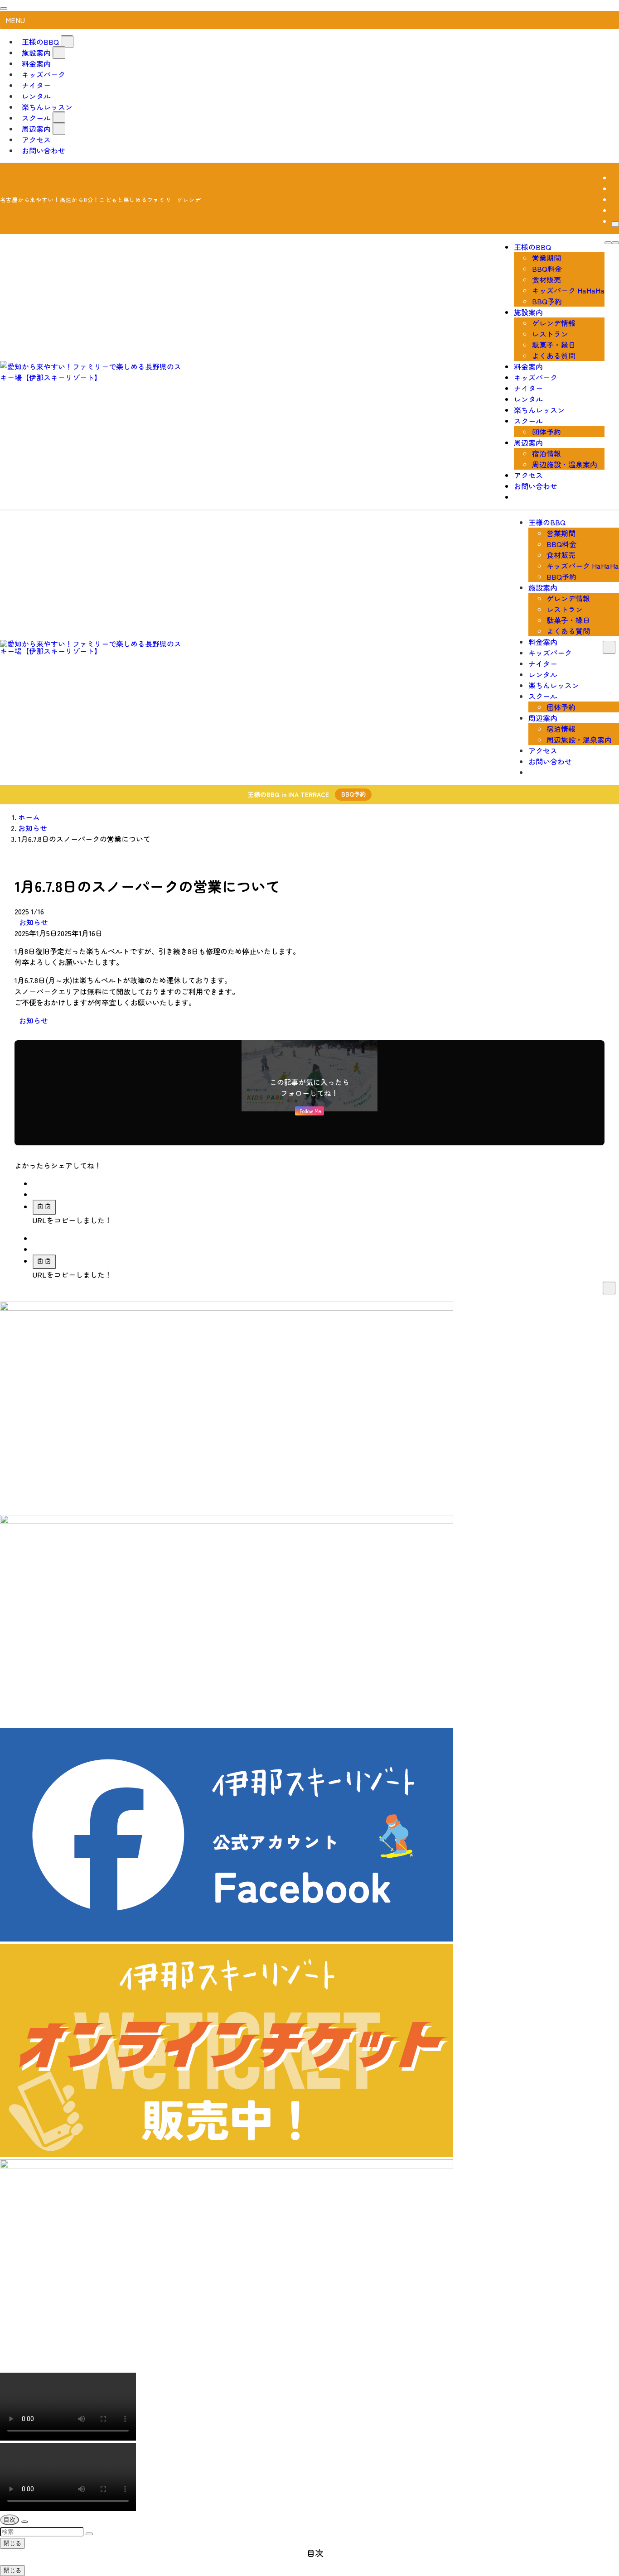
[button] (36, 1183)
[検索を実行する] (89, 2534)
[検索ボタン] (608, 243)
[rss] (614, 210)
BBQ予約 (353, 794)
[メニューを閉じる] (4, 9)
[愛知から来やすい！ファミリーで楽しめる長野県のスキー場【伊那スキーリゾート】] (91, 377)
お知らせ (34, 922)
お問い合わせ (44, 150)
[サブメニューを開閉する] (67, 42)
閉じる (12, 2543)
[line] (614, 199)
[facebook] (614, 178)
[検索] (615, 224)
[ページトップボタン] (24, 2522)
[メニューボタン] (615, 243)
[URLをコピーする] (44, 1207)
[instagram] (614, 188)
